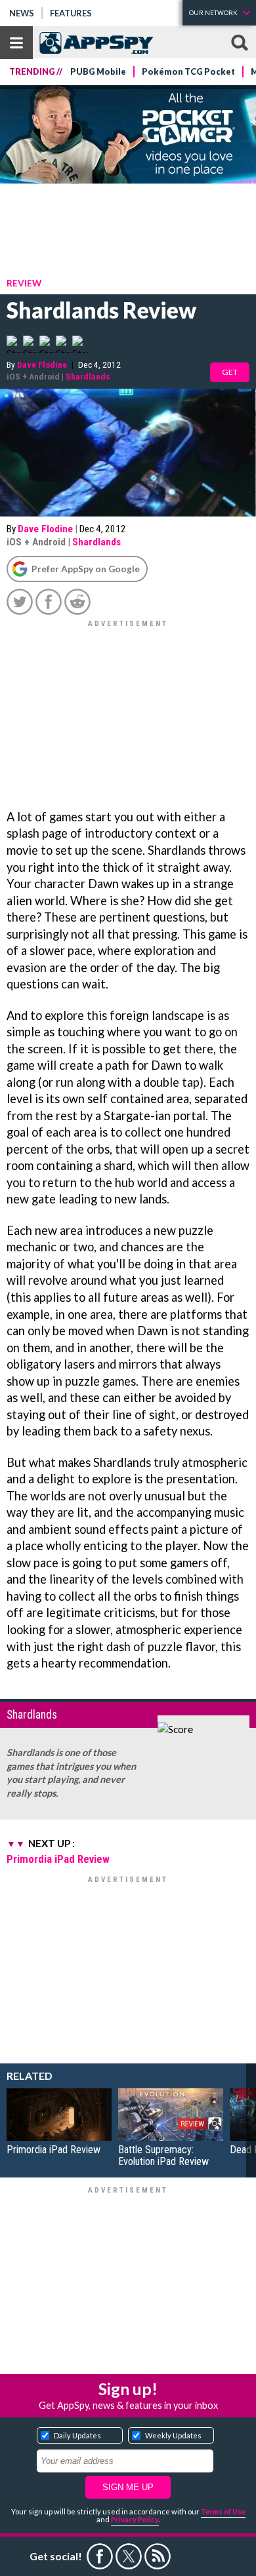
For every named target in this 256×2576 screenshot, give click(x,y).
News (22, 13)
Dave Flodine (42, 364)
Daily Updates (77, 2435)
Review (24, 283)
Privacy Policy (135, 2519)
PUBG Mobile (98, 72)
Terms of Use (223, 2511)
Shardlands (88, 376)
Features (71, 13)
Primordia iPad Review (58, 1859)
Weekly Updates (173, 2435)
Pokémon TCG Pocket (188, 72)
